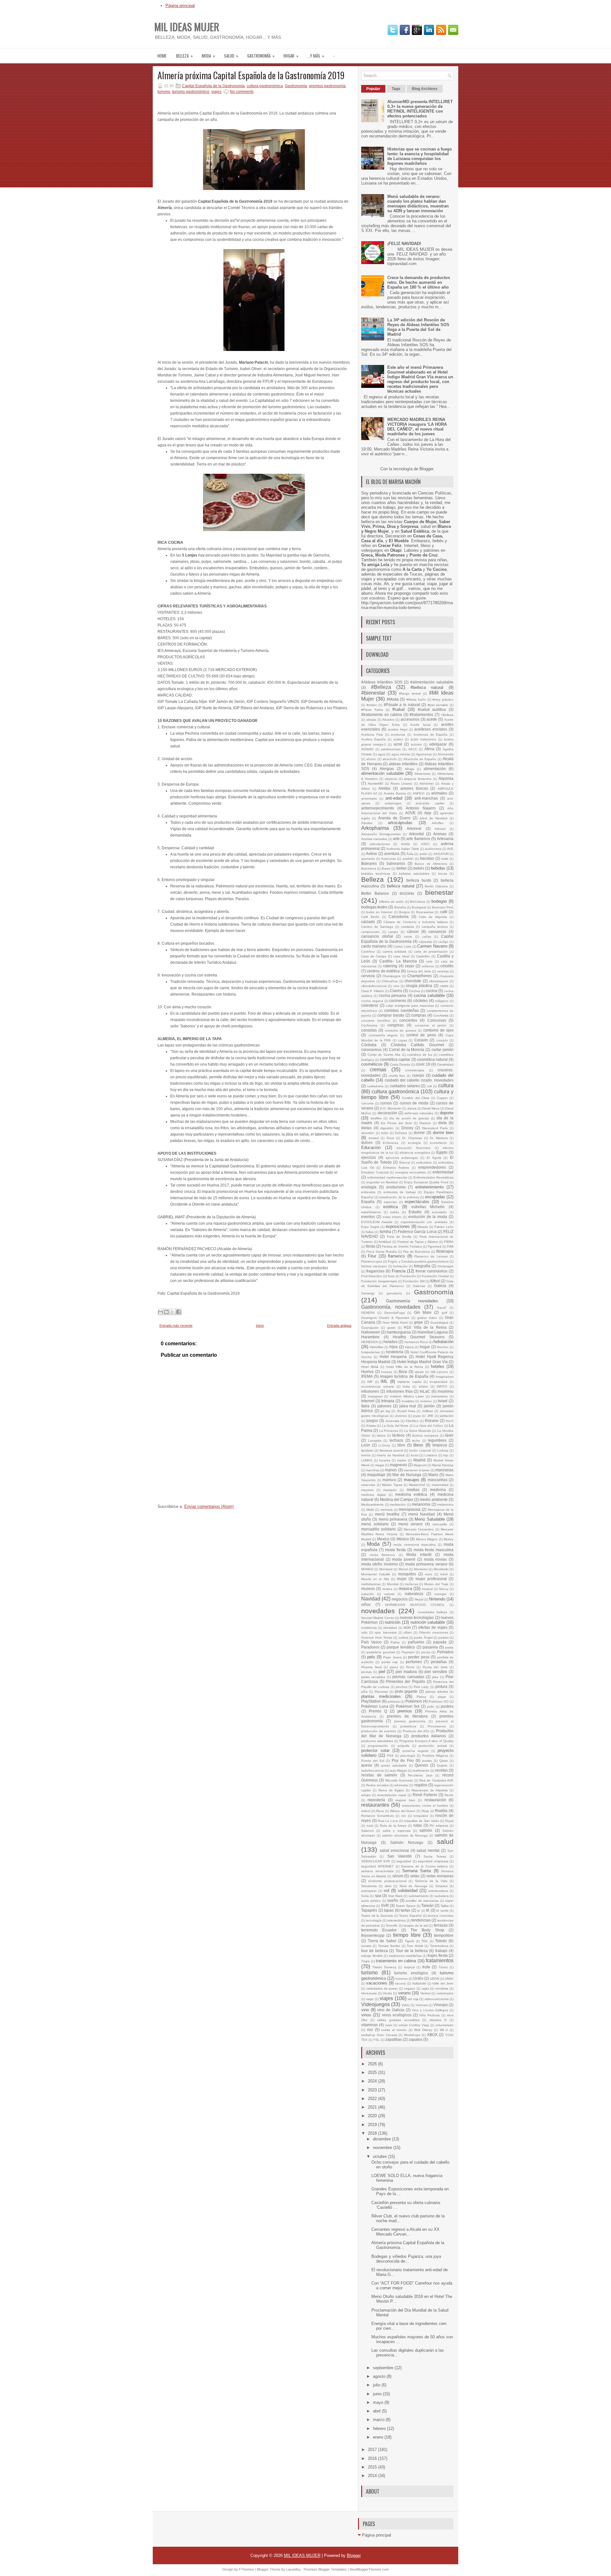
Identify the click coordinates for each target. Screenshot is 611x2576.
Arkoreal (414, 828)
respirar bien (405, 1800)
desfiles (376, 1118)
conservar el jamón (431, 1025)
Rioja (425, 1811)
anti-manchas (426, 798)
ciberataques (439, 981)
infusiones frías (400, 1391)
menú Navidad (421, 1514)
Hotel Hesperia (393, 1357)
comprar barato (391, 1015)
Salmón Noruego (407, 1842)
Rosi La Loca (388, 1821)
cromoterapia (415, 1070)
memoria (386, 1510)
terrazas (441, 1925)
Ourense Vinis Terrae (377, 1638)
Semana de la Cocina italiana (424, 1866)
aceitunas (398, 735)
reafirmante (421, 1771)
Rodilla (441, 1811)
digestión (387, 1128)
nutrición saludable (428, 1622)
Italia (365, 1406)
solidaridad (408, 1890)
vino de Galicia (390, 2010)
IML (384, 1381)
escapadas (435, 1197)
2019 (373, 2125)
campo (393, 932)
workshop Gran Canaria (379, 2035)
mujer (402, 1579)
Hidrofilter (377, 1347)
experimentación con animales (424, 1222)
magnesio (398, 1465)
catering (390, 966)
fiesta (371, 1246)
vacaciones (377, 1983)
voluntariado (444, 2025)
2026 (373, 2064)
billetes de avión (392, 902)
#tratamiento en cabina (382, 714)
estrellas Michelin (428, 1207)
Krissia (371, 1426)
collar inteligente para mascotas (410, 1006)
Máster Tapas (392, 1485)
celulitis (447, 966)
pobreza (394, 1701)
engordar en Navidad (382, 1182)
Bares (386, 868)
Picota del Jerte (435, 1667)
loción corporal (420, 1450)
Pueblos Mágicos (435, 1756)
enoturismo (396, 1187)
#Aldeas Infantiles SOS (382, 682)
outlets (403, 1638)
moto (428, 1574)
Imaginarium (445, 1377)
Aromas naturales (374, 839)
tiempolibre (444, 1935)
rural (370, 1826)
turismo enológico (411, 1973)
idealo (419, 1372)
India (406, 1386)
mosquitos (407, 1574)
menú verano (411, 1524)
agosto (380, 2376)
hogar (291, 56)
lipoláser (367, 1450)
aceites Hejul (398, 729)
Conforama (369, 1025)
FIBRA (449, 1242)
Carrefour (368, 952)
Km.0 (450, 1421)
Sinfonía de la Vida (431, 1881)
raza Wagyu (398, 1771)
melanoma (421, 1504)
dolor (385, 1133)
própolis (404, 1746)
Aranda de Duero (394, 818)
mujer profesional (431, 1579)
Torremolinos (439, 1946)
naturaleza (414, 1594)
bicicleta (407, 893)
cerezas (443, 971)
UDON (435, 1979)
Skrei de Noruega (413, 1886)
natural (389, 1594)
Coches (414, 991)
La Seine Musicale (418, 1431)
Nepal (419, 1599)
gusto (391, 1328)
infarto (423, 1386)
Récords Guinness (399, 1780)
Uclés (418, 1978)
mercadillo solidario (379, 1529)
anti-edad (394, 798)
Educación (371, 1148)
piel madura (406, 1672)
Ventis (387, 1993)
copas (403, 1040)
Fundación (408, 1276)
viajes (216, 92)
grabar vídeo (427, 1318)
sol (386, 1890)
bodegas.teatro (374, 907)
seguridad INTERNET (377, 1866)
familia (385, 1232)
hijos (394, 1347)
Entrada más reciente (176, 1326)
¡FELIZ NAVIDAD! (404, 244)
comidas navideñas (401, 1010)
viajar (370, 1999)
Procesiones (437, 1726)
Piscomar (381, 1692)
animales (439, 793)
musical (427, 1589)
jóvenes (401, 1416)
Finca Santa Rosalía (382, 1252)
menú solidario (375, 1524)
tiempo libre (407, 1935)
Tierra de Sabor (382, 1941)
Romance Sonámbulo (378, 1816)
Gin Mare (423, 1312)
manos (391, 1470)
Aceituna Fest (372, 735)
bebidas (438, 868)
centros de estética (383, 971)
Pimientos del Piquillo (405, 1681)
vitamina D (438, 2020)
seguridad (404, 1861)
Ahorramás (446, 754)
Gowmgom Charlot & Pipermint (385, 1318)
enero (379, 2437)
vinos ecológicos (397, 2015)
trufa (426, 1967)
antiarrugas (393, 803)
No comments (242, 92)
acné (398, 744)
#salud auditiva (432, 709)
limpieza (440, 1445)
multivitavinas (371, 1584)
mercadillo (440, 1524)
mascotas (368, 1485)
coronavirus (371, 1050)
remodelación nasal (392, 1795)
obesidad (390, 1628)
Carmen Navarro (432, 946)
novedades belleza (433, 1612)
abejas (371, 720)
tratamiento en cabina (396, 1961)
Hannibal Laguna (433, 1332)
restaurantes (375, 1805)
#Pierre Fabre (372, 710)
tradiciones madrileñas (405, 1956)
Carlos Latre (402, 946)
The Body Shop (427, 1930)
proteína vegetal (416, 1751)
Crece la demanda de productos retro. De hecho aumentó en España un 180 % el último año (419, 282)
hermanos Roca (416, 1342)
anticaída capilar (430, 803)
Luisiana (431, 1455)
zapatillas (394, 2039)
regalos (421, 1785)
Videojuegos (376, 2004)
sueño (393, 1900)
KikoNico (412, 1421)
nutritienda (369, 1628)
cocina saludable (429, 995)
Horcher (443, 1347)
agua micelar (401, 754)
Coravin (421, 1040)
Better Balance (375, 893)
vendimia (442, 1988)
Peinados (445, 1652)
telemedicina (397, 1920)
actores (416, 744)
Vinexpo (441, 2005)
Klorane (432, 1421)
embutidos (424, 1162)
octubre (380, 2156)
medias (413, 1490)
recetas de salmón (379, 1775)
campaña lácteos (435, 927)
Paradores (370, 1647)
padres (444, 1638)
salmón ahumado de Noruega (405, 1835)
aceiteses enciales (431, 729)
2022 (373, 2099)
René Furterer (425, 1795)
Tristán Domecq (384, 1967)
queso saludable (394, 1765)
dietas (366, 1128)
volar (389, 2025)
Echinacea (391, 1143)
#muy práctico (443, 700)
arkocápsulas (400, 823)
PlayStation (371, 1701)
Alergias (387, 769)
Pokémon (414, 1701)
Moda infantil (419, 1554)
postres (447, 1706)
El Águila (434, 1158)
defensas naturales (419, 1113)
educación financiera (413, 1148)
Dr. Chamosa (412, 1138)
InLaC (425, 1391)
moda (208, 56)
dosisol (374, 1138)
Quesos (421, 1765)
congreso (395, 1025)
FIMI (450, 1246)
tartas (405, 1910)
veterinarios (445, 1993)
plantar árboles (437, 1692)
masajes (412, 1480)
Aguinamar (424, 754)
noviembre (383, 2148)
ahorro (371, 759)
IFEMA (367, 1376)
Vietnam (422, 2005)
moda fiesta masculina (434, 1550)
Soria (365, 1896)
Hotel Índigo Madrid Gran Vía (422, 1362)
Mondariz (386, 1569)
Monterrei (421, 1569)
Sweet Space (405, 1906)
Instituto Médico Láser (407, 1396)
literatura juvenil (391, 1450)
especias (390, 1202)
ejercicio (369, 1157)
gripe (418, 1322)
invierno (426, 1401)
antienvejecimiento (378, 808)
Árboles (367, 823)
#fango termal (410, 693)
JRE (430, 1416)
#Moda (393, 699)
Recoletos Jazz (420, 1775)
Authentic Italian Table (403, 849)
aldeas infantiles (403, 764)
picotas (366, 1672)
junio (378, 2394)
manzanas (444, 1470)
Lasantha (293, 2569)
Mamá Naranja (443, 1465)
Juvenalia (392, 1421)
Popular (373, 89)
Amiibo (384, 788)
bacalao (427, 858)
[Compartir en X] (172, 1312)
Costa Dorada (400, 1064)
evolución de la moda (428, 1217)
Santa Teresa (435, 1856)
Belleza (184, 56)
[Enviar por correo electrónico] (160, 1312)
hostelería (395, 1352)
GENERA (368, 1313)
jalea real (408, 1406)
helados (390, 1342)
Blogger (426, 469)
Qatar (444, 1761)
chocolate (413, 981)
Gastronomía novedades (412, 1301)
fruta (391, 1276)
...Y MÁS (316, 56)
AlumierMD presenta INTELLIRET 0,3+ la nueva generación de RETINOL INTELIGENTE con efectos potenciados (420, 109)
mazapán (390, 1490)
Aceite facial (420, 725)
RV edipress (439, 1826)
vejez (425, 1988)
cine (396, 986)
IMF (370, 1382)
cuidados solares (405, 1086)
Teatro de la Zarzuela (377, 1916)
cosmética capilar (395, 1059)
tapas (389, 1910)
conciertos (408, 1020)
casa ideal (401, 956)
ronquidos (421, 1816)
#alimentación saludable (432, 682)
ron (404, 1816)
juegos (372, 1421)
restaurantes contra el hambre (425, 1806)
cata (429, 961)
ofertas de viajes (433, 1627)
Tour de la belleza (412, 1951)
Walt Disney (423, 2030)
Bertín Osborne (436, 886)
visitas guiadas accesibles (398, 2020)
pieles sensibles (373, 1677)
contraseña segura (383, 1035)
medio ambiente (434, 1499)
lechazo (396, 1440)
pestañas (439, 1662)
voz (370, 2030)
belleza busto (419, 880)
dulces (367, 1142)
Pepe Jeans (392, 1657)
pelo (371, 1657)
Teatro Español (410, 1916)
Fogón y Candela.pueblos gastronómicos (418, 1261)
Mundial (393, 1584)
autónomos (433, 849)
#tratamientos (421, 714)
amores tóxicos (414, 788)
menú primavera (393, 1519)
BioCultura (418, 902)
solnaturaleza (438, 1891)
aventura (392, 854)
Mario (433, 1475)
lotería (366, 1455)
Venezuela (369, 1993)
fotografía (422, 1266)
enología (369, 1187)
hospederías (370, 1352)
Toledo (441, 1941)
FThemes (246, 2569)
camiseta (407, 927)
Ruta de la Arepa (393, 1826)
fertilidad (385, 1242)
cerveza (368, 976)
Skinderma (369, 1886)
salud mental (428, 1850)
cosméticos (372, 1064)
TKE (425, 1941)
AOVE (410, 813)
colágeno (442, 1001)
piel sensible (436, 1672)
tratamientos (440, 1960)
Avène (372, 854)
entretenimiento (429, 1187)
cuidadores (375, 1086)
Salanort (367, 1831)
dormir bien (443, 1133)
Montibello (441, 1569)
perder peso (419, 1657)
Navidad (371, 1599)
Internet (368, 1401)
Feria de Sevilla (399, 1237)
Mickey (449, 1539)
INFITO (442, 1386)
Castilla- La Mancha (398, 961)
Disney (407, 1128)
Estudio (415, 1212)
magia (380, 1465)
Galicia (440, 1286)
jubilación (447, 1416)
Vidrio (405, 2005)
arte (396, 839)
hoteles (438, 1366)
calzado (368, 922)
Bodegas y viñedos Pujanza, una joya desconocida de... (406, 2259)
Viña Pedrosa (429, 2015)
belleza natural (401, 886)
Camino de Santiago (377, 927)
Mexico (383, 1539)
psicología (408, 1756)
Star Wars (395, 1896)
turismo (164, 92)
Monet (403, 1569)
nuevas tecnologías (417, 1617)
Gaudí (442, 1308)
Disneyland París (435, 1128)
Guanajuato (370, 1328)
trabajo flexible (372, 1956)
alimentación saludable (383, 773)
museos (368, 1589)
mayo (379, 2402)
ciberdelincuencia (374, 986)
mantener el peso (417, 1470)
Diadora (425, 1123)
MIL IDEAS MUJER (187, 27)
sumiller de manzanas (422, 1901)
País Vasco (371, 1642)
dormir (419, 1133)
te (419, 1911)
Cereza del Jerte (419, 971)
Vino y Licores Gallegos (430, 2010)
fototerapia (446, 1266)
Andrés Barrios (395, 793)
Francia (399, 1271)
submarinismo (419, 1896)
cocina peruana (392, 995)
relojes (366, 1795)
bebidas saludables (414, 874)
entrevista (368, 1192)
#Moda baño (416, 700)
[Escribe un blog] (166, 1312)
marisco (389, 1480)
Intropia (388, 1401)
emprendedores (432, 1167)
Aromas (440, 834)
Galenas (419, 1286)
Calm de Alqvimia (433, 917)
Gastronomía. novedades (391, 1307)
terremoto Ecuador (379, 1930)
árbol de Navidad (434, 818)
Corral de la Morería (407, 1050)
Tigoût (409, 1941)
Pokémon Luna (375, 1706)
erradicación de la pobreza (399, 1197)
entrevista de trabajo (400, 1192)
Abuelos (388, 720)
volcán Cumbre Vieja (414, 2025)
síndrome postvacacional (387, 1881)
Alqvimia (446, 778)
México (403, 1539)
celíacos (428, 966)
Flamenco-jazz (372, 1261)
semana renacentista (377, 1871)
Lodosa (443, 1450)
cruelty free (397, 1076)
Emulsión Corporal (375, 1172)
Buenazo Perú (443, 907)
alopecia (391, 779)
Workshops (412, 2035)
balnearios (396, 863)
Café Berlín (370, 917)
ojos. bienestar (386, 1632)
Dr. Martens (439, 1138)
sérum (398, 1876)
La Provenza (389, 1431)
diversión (368, 1133)
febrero (380, 2429)
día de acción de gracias (409, 1118)
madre (402, 1460)
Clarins (396, 991)
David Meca (431, 1108)
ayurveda (368, 859)
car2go (443, 942)
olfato (408, 1632)
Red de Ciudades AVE (436, 1780)
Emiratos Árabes (396, 1168)
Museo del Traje (436, 1584)
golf (444, 1313)
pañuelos (416, 1642)
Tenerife (392, 1925)
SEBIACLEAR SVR (376, 1861)
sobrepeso (369, 1891)
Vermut (425, 1993)
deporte (447, 1113)
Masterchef (417, 1485)
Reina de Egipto (391, 1790)
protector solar (375, 1750)
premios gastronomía (327, 86)
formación (400, 1266)
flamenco (396, 1256)
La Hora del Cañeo (429, 1426)
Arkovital (416, 834)
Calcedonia (399, 917)
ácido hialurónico (423, 739)
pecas (426, 1652)
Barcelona (369, 868)
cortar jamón (442, 1050)
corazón (442, 1040)
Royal (449, 1821)
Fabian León (444, 1227)
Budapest (419, 907)
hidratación (443, 1342)
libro (401, 1445)
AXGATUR (441, 854)
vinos (366, 2015)
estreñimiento (371, 1212)
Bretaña (400, 907)
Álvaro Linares (401, 784)
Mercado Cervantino (419, 1529)
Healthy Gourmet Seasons (419, 1337)
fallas (370, 1232)
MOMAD (367, 1569)
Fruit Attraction (372, 1276)
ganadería (394, 1293)
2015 (373, 2467)
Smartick (442, 1886)
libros (418, 1445)
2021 (373, 2107)
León (366, 1445)
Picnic (410, 1667)
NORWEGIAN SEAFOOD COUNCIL (415, 1605)
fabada (423, 1227)
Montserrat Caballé (376, 1574)
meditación (398, 1505)
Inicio (260, 1326)
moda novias (435, 1559)
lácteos (398, 1435)
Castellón (423, 956)
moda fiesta (395, 1550)
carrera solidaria (395, 952)
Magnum (420, 1465)
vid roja (413, 1999)
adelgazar (438, 744)
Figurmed (435, 1246)
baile (445, 859)
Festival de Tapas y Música (418, 1242)
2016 (373, 2458)
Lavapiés (375, 1441)
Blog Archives (425, 89)
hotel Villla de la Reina (405, 1367)
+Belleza (447, 715)
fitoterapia (445, 1251)
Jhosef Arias (406, 1411)
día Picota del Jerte (396, 1123)
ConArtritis (441, 1015)
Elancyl (405, 1162)
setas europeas (440, 1876)
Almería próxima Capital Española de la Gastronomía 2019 (251, 75)
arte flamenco (418, 839)
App (428, 813)
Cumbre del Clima (416, 1098)
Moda (373, 1544)
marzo (379, 2420)
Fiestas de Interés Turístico (402, 1246)
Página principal (180, 6)
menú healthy (387, 1514)
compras (419, 1015)
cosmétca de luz (419, 1055)
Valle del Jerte (443, 1983)
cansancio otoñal (377, 936)
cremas (378, 1070)
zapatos (415, 2039)
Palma (395, 1642)
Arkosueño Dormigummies (381, 834)
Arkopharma (375, 828)
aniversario (369, 798)
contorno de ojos (438, 1030)
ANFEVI (419, 793)
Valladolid (419, 1983)
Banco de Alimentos (431, 864)
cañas (427, 937)
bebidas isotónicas (376, 874)
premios (405, 1711)
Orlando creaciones (433, 1632)
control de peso (421, 1035)
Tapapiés (369, 1910)
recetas (441, 1770)
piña (364, 1692)
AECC (413, 749)
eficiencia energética (415, 1153)
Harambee (370, 1337)
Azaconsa (389, 859)
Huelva (367, 1372)
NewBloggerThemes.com (369, 2569)
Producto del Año (416, 1731)
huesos (387, 1372)
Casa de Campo (374, 956)
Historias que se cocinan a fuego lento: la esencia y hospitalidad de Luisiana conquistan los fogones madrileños (420, 156)
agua (382, 754)
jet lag (385, 1411)
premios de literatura (407, 1716)
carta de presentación (431, 952)
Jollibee (428, 1411)
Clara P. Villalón (373, 991)
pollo (431, 1707)
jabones (384, 1406)
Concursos (437, 1020)
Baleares (369, 863)
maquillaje (376, 1475)
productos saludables (377, 1741)
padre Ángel (423, 1638)
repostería (376, 1800)
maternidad (440, 1485)
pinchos (402, 1687)
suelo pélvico (371, 1901)
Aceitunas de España (431, 735)
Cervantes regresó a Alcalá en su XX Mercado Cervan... (405, 2232)
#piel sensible (438, 705)
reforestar (401, 1785)
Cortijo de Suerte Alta (384, 1055)
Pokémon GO (439, 1701)
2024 (373, 2081)
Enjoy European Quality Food (426, 1182)
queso (367, 1765)
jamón (429, 1406)
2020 (373, 2116)
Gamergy (368, 1293)
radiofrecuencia (372, 1771)
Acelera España (373, 739)
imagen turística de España (404, 1376)
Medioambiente (372, 1505)
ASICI (425, 844)
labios (381, 1435)
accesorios (410, 719)
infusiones (370, 1391)
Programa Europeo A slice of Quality (426, 1741)
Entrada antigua (339, 1326)
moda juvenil (404, 1559)
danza (412, 1108)
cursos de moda (414, 1103)
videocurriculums (437, 1999)
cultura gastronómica (265, 86)
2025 (373, 2072)
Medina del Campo (397, 1499)
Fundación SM (414, 1281)
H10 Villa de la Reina (425, 1327)
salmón (426, 1830)
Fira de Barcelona (417, 1252)
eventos (368, 1217)
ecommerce (438, 1143)
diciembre (383, 2139)
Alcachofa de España (420, 759)
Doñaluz (401, 1133)
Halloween (371, 1332)
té (428, 1910)
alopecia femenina (418, 779)
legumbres (437, 1440)
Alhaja (409, 769)
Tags (396, 89)
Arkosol (440, 829)
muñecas (411, 1584)
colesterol (370, 1005)
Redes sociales (377, 1785)
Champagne (392, 976)
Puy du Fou (403, 1760)
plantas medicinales (381, 1696)
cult (429, 1086)
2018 (373, 2133)
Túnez (443, 1967)
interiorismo (439, 1396)
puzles (427, 1761)
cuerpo (418, 1075)
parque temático (401, 1647)
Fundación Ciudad (435, 1276)
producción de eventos (379, 1731)
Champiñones (420, 976)
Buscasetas (425, 912)
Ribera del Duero (403, 1811)
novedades (378, 1611)
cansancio (437, 931)
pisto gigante (406, 1691)
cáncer (413, 931)
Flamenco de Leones (431, 1256)
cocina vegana (372, 1001)
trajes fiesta (438, 1955)
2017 (373, 2450)
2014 (373, 2476)
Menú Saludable (430, 1519)
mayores (367, 1490)
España (368, 1202)
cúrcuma (367, 1103)
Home (162, 56)
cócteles (421, 1001)
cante (408, 937)
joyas (417, 1416)
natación (368, 1594)
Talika (445, 1906)
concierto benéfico (376, 1021)
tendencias (421, 1920)
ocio (407, 1627)
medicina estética (411, 1494)
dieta (442, 1123)
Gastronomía (261, 56)
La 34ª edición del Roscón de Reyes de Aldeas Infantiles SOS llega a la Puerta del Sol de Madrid (418, 327)
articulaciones (380, 844)
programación (378, 1746)
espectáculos (417, 1202)
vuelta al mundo (394, 2030)
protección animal (433, 1746)
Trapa (365, 1961)
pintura (441, 1687)
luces (415, 1455)
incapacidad (439, 1382)
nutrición (393, 1622)
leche (416, 1441)
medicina (438, 1490)
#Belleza (381, 687)
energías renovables (411, 1172)
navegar (440, 1594)
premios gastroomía (410, 1721)
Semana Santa (417, 1871)
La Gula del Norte (395, 1426)
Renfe (449, 1795)
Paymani (408, 1652)
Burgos (404, 912)
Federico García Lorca (417, 1232)
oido (364, 1632)
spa (378, 1896)
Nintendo (437, 1599)
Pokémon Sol (408, 1706)
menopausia (410, 1509)
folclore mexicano (374, 1266)
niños (366, 1604)
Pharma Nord (372, 1667)
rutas (418, 1825)
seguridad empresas (433, 1861)
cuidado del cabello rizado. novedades (419, 1080)
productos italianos (429, 1736)
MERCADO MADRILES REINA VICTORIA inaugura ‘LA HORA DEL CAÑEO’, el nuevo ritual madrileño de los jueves (417, 427)
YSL (376, 2040)
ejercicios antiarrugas (402, 1158)
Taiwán (428, 1905)
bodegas (439, 901)
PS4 (390, 1756)
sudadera (442, 1896)
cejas (409, 966)
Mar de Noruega (407, 1475)
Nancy (444, 1589)
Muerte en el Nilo (375, 1579)
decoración (387, 1113)
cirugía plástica (419, 986)
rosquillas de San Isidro (421, 1821)
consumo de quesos (400, 1030)
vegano (410, 1988)
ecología (414, 1143)
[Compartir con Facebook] (179, 1312)
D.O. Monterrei (391, 1108)
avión (423, 854)
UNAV (449, 1979)
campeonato (370, 932)
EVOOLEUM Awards (377, 1222)
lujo (446, 1455)
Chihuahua (390, 981)
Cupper (442, 1098)
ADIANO (367, 749)
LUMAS (367, 1460)
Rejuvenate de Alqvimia (430, 1790)
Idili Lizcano (439, 1372)
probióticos (408, 1726)
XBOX (432, 2035)
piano (394, 1667)
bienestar (439, 892)
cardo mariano (374, 946)
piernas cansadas (408, 1677)
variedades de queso (382, 1988)
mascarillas (438, 1480)
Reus (380, 1811)
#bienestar (373, 693)
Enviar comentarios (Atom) (209, 1506)
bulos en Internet (379, 912)
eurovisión (439, 1212)
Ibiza (403, 1372)
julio (377, 2385)
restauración (435, 1800)
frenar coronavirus (432, 1271)
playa (442, 1697)
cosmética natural (432, 1059)
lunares (385, 1460)
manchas (373, 1470)
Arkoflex (438, 823)
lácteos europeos (425, 1435)
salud (231, 56)
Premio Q (378, 1711)
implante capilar (410, 1382)
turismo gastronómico (191, 92)
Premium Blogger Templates (325, 2569)
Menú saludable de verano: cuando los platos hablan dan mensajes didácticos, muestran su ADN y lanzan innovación (418, 204)
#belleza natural (427, 687)
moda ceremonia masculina (414, 1545)
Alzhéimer (427, 784)
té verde (442, 1911)
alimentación (435, 769)
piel (382, 1672)
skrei (388, 1886)
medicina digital (373, 1495)
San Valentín (400, 1856)
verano (404, 1993)
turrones (402, 1979)
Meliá (370, 1510)
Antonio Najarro (421, 808)
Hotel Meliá (370, 1367)
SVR (385, 1905)
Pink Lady (421, 1687)
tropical (409, 1967)
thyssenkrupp (373, 1935)
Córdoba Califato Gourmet (417, 1045)
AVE (450, 849)
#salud (398, 709)
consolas (369, 1030)
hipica (409, 1347)
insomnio (446, 1391)
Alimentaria (422, 774)
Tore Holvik (415, 1946)
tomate (366, 1946)
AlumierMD (375, 784)
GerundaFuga (394, 1313)
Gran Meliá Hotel (395, 1323)
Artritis (405, 844)
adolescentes (391, 749)
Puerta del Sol (373, 1761)
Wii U (444, 2030)
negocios (400, 1599)
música (405, 1589)
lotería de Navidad (391, 1455)
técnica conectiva (441, 1916)
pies (435, 1677)
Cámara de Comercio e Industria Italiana (416, 922)
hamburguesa (399, 1332)
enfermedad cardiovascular (387, 1177)
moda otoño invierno (379, 1564)
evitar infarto (392, 1217)
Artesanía (445, 839)
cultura (446, 1085)
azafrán (408, 859)
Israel (443, 1401)
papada (440, 1642)
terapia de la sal (415, 1925)
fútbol (435, 1281)
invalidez (408, 1401)
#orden (372, 705)
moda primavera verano (426, 1564)
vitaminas (369, 2025)
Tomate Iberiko (389, 1946)
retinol (366, 1811)
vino (365, 2010)
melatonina (445, 1505)
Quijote (442, 1765)
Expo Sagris (370, 1227)
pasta (449, 1647)
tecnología (374, 1920)
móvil (444, 1574)
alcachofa (390, 759)
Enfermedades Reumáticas (433, 1177)
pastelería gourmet (381, 1652)
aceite (432, 719)
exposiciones (398, 1226)
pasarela (430, 1647)
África (429, 749)
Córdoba (369, 1045)
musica (387, 1589)
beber (402, 868)
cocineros (398, 1001)
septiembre (384, 2368)
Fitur (372, 1256)
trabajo (441, 1951)
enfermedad (443, 1172)
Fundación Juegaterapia (379, 1281)
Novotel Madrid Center (378, 1618)
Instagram (375, 1396)
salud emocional (394, 1850)
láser (449, 1435)
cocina (432, 991)
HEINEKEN (369, 1342)
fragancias (375, 1271)
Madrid (419, 1460)
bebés (419, 868)
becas (443, 874)
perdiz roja (390, 1662)
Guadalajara (439, 1323)
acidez (398, 739)
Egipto (442, 1152)
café (444, 912)
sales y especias (397, 1831)
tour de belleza (375, 1951)
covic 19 (423, 1064)
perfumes (414, 1662)
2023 (373, 2090)
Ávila (410, 854)
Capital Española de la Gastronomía (213, 86)
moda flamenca (383, 1555)
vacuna (400, 1983)
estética (390, 1207)
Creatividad (445, 1064)
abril (377, 2411)
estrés (395, 1212)
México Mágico (427, 1539)
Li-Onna (384, 1445)
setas (415, 1876)
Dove (390, 1138)
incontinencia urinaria (378, 1386)
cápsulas (425, 942)
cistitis (444, 986)
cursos (386, 1103)
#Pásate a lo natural (402, 705)
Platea (421, 1697)
